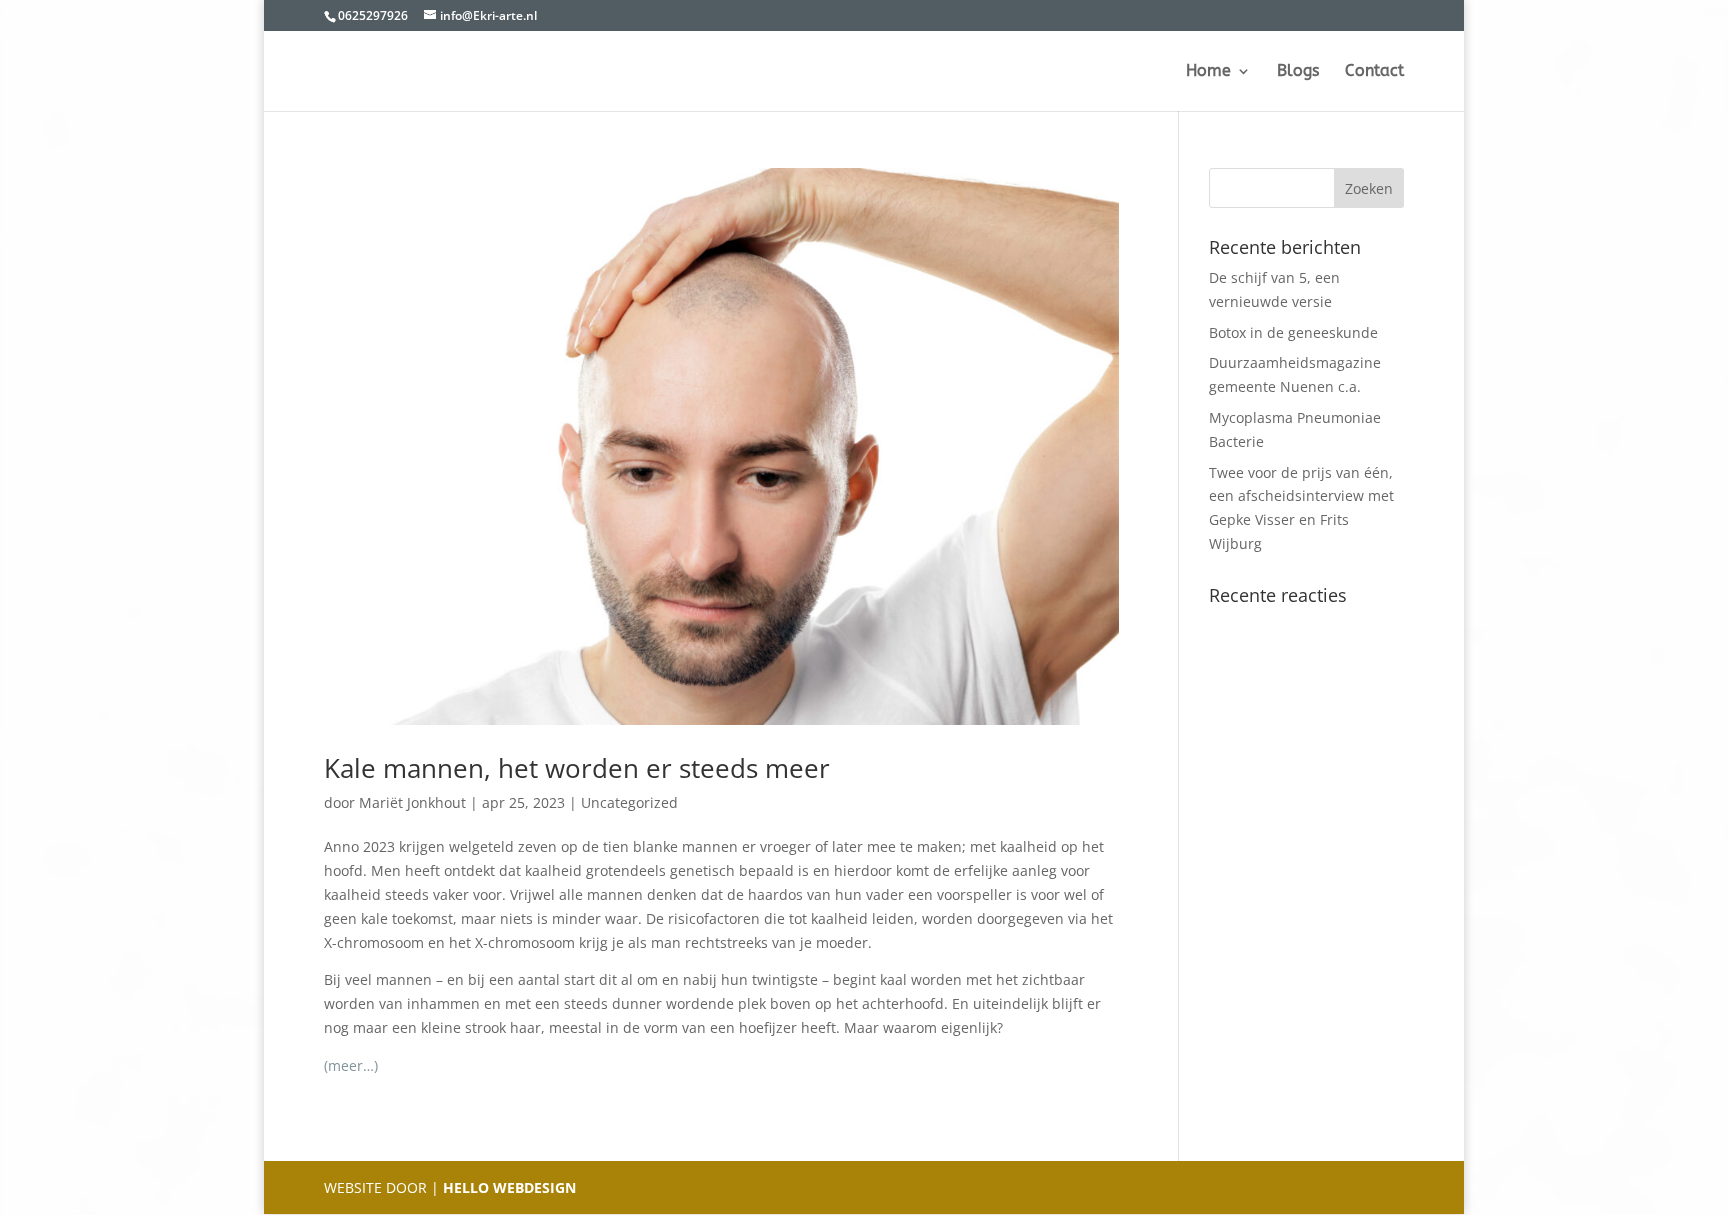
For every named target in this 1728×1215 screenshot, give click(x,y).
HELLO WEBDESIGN (507, 1187)
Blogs (1298, 72)
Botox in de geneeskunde (1293, 332)
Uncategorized (629, 802)
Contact (1374, 72)
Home (1208, 72)
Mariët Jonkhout (412, 802)
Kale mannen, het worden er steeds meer (577, 768)
